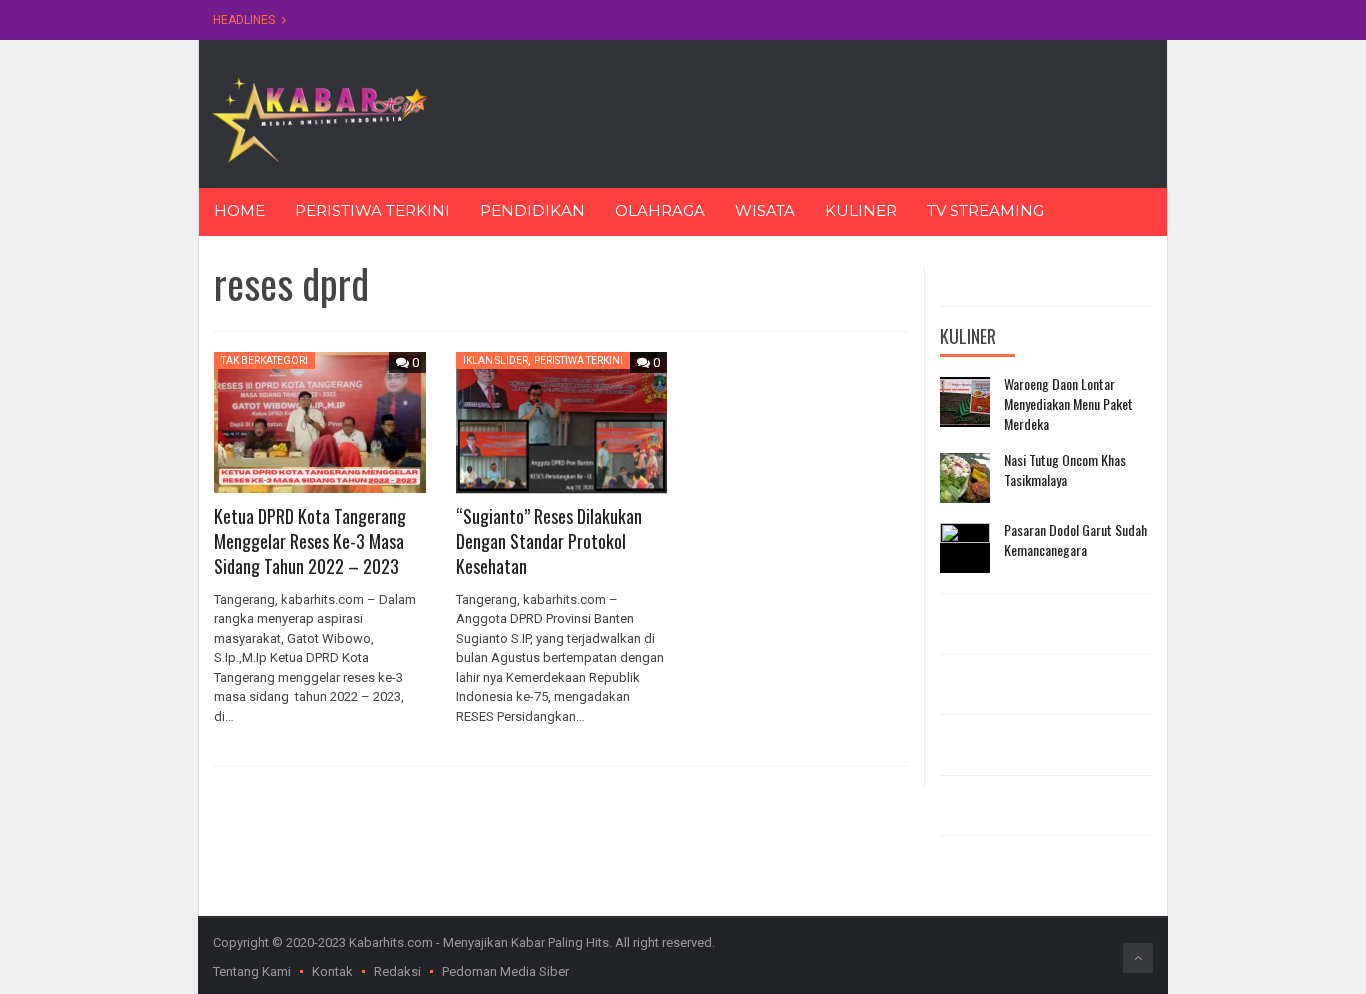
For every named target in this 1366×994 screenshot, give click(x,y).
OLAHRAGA (660, 210)
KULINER (861, 210)
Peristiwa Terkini (578, 360)
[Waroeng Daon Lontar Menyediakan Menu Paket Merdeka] (965, 402)
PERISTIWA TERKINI (372, 210)
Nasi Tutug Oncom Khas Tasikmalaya (1065, 469)
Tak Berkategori (264, 360)
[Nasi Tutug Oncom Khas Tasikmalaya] (965, 478)
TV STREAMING (985, 210)
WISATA (765, 210)
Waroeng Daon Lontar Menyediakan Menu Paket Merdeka (1068, 403)
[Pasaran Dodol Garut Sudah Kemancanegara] (965, 548)
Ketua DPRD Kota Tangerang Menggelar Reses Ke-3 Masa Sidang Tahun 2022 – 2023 (310, 541)
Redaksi (397, 971)
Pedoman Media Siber (505, 971)
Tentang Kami (252, 971)
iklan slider (495, 360)
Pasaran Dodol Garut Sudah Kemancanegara (1075, 539)
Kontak (332, 971)
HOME (239, 210)
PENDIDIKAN (532, 210)
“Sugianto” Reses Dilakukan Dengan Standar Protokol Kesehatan (549, 541)
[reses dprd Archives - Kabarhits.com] (319, 118)
